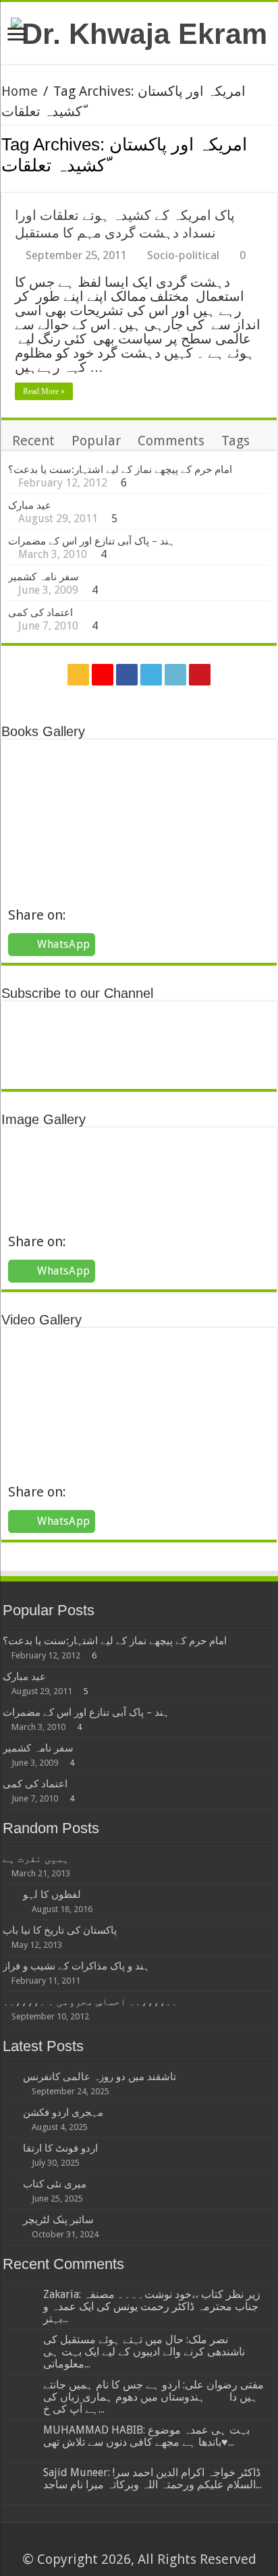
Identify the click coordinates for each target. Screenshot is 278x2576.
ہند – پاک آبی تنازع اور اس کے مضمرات (91, 541)
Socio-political (183, 255)
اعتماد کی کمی (40, 613)
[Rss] (78, 675)
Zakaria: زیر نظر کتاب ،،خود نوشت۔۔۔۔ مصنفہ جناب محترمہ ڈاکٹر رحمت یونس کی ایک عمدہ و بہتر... (152, 2306)
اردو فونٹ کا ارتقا (60, 2148)
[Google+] (103, 675)
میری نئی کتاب (55, 2184)
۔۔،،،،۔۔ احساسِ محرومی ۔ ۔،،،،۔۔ (90, 2002)
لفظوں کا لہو (52, 1895)
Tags (235, 441)
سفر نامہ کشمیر (44, 577)
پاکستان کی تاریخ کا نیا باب (60, 1930)
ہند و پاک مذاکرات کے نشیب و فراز (76, 1966)
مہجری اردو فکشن (63, 2112)
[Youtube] (200, 675)
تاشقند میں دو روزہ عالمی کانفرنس (100, 2077)
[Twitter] (151, 675)
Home (20, 91)
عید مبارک (30, 505)
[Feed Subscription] (273, 186)
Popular (96, 441)
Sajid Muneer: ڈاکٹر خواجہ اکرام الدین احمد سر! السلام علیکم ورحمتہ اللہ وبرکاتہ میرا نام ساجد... (152, 2479)
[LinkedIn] (175, 675)
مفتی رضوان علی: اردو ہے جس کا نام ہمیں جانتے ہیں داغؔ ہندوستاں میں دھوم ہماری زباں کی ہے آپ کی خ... (154, 2397)
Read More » (44, 391)
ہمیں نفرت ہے (36, 1859)
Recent (33, 441)
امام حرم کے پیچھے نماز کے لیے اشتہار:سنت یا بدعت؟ (120, 470)
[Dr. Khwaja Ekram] (139, 32)
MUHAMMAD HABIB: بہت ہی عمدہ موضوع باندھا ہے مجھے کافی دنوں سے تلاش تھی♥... (146, 2436)
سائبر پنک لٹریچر (58, 2220)
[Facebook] (127, 675)
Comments (171, 441)
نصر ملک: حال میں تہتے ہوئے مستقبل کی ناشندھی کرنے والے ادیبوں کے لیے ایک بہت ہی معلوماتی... (144, 2352)
